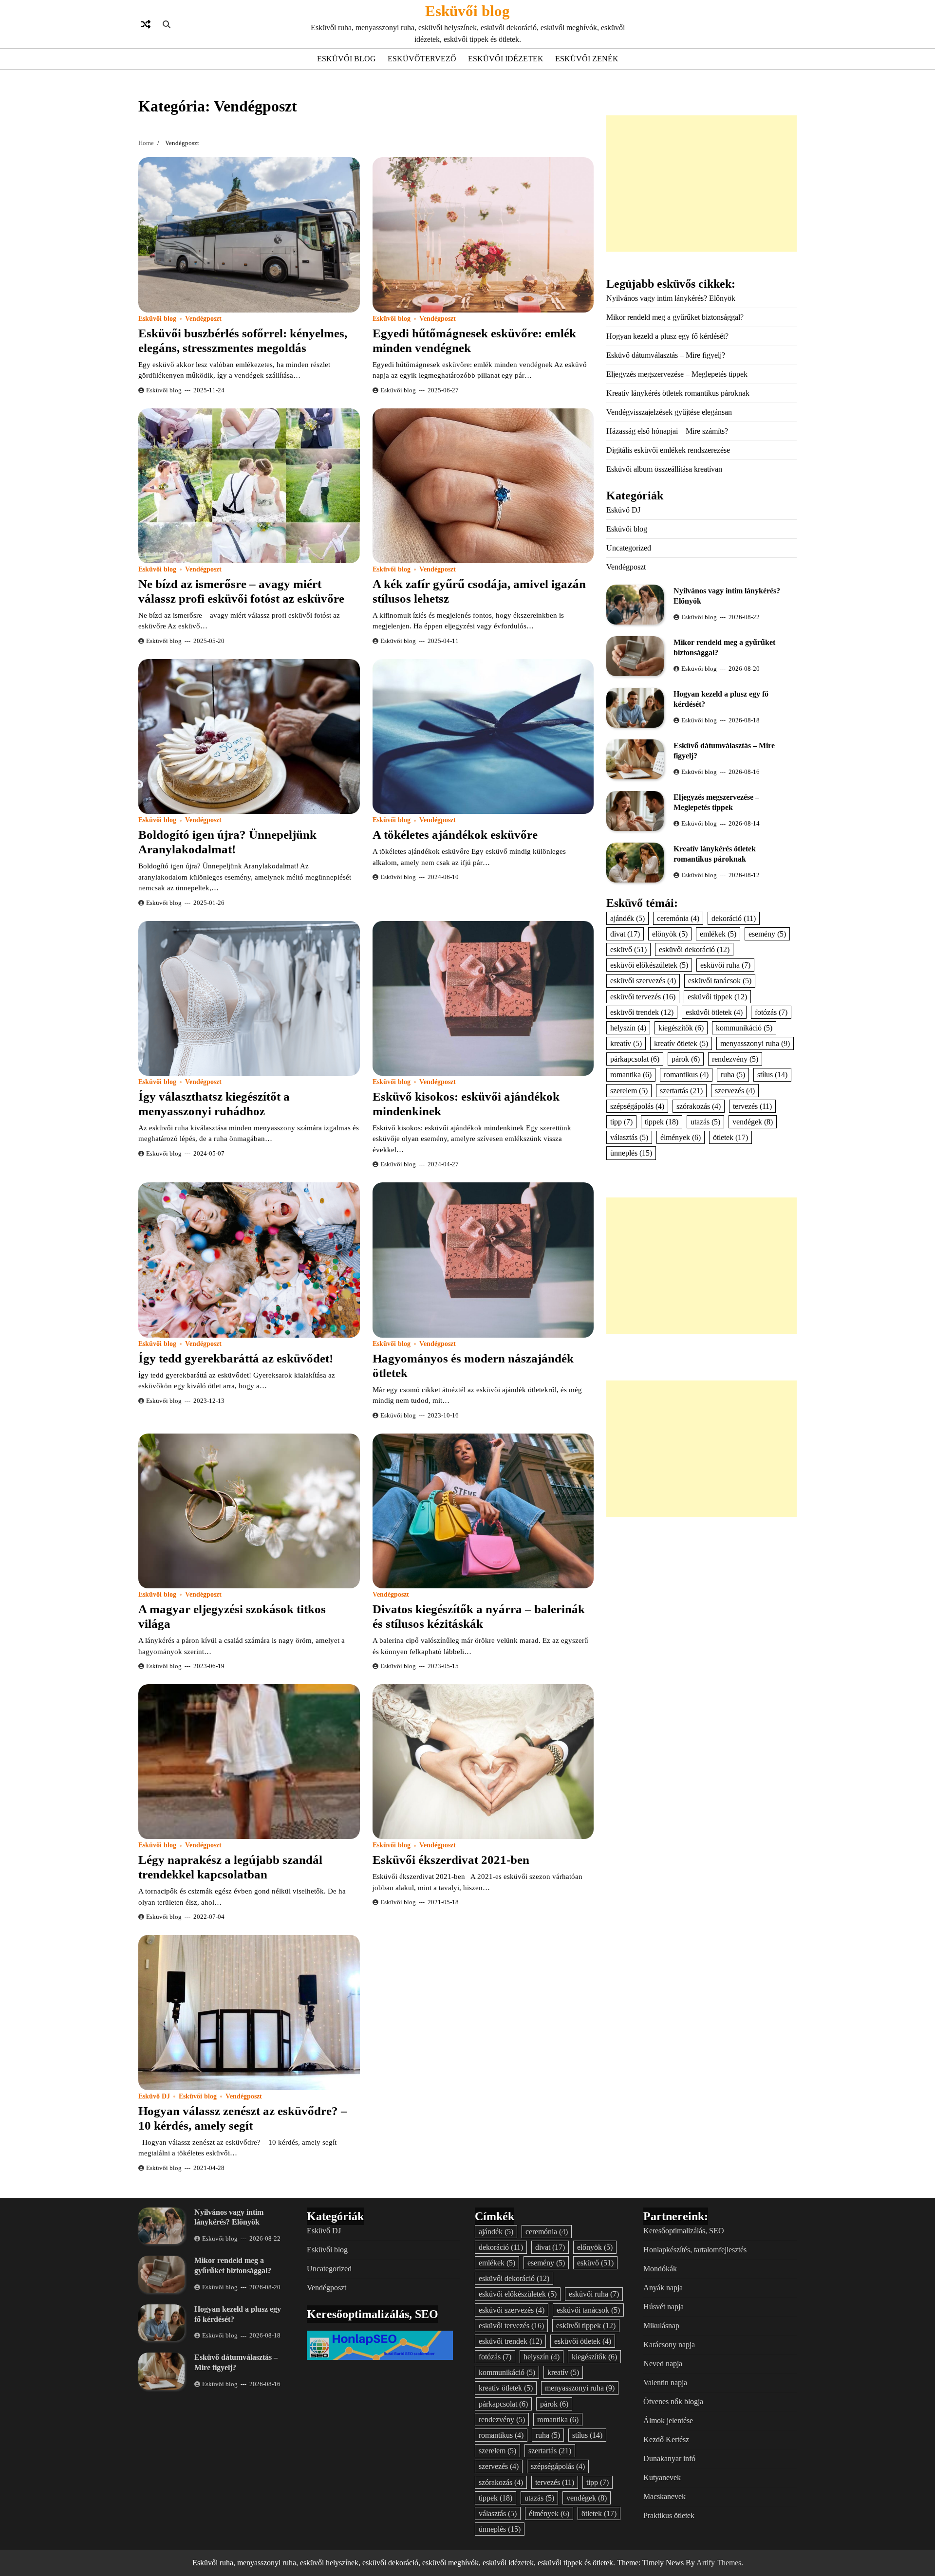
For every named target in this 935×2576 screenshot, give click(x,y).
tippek (662, 1122)
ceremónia (678, 918)
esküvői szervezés (643, 981)
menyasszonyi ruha (755, 1044)
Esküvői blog (467, 11)
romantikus (686, 1075)
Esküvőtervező (422, 59)
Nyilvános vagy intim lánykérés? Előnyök (671, 298)
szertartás (681, 1091)
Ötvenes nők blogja (673, 2401)
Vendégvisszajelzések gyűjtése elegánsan (669, 412)
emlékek (718, 934)
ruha (733, 1075)
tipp (621, 1122)
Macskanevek (664, 2496)
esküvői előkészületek (649, 966)
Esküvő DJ (154, 2096)
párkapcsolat (635, 1059)
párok (686, 1059)
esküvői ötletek (714, 1012)
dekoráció (734, 918)
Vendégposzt (203, 319)
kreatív (626, 1044)
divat (625, 934)
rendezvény (735, 1059)
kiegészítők (681, 1028)
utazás (705, 1122)
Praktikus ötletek (669, 2515)
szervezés (735, 1091)
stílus (772, 1075)
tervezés (752, 1106)
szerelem (629, 1091)
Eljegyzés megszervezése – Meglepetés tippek (677, 374)
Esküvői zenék (587, 59)
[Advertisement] (701, 184)
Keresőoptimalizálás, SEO (684, 2231)
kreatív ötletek (681, 1044)
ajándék (627, 918)
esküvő (628, 949)
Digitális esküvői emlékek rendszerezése (668, 450)
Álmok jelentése (668, 2420)
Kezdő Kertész (666, 2439)
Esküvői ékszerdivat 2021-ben (451, 1860)
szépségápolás (637, 1106)
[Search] (167, 24)
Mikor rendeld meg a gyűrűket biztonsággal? (675, 317)
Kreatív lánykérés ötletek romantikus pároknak (678, 393)
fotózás (771, 1012)
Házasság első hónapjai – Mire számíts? (667, 431)
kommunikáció (744, 1028)
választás (629, 1138)
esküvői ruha (725, 966)
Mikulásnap (661, 2326)
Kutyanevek (662, 2477)
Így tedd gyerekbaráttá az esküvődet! (236, 1358)
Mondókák (660, 2269)
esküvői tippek (717, 997)
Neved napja (663, 2364)
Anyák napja (663, 2288)
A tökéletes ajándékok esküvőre (455, 835)
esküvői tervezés (643, 997)
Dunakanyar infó (669, 2458)
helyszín (628, 1028)
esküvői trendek (642, 1012)
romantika (631, 1075)
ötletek (730, 1138)
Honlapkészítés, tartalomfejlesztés (695, 2250)
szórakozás (699, 1106)
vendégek (753, 1122)
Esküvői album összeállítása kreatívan (664, 469)
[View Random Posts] (146, 24)
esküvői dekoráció (694, 949)
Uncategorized (629, 548)
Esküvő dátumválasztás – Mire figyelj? (666, 355)
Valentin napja (665, 2383)
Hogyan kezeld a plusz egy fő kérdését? (667, 336)
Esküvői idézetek (506, 59)
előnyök (670, 934)
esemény (767, 934)
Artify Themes (719, 2563)
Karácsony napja (669, 2345)
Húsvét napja (664, 2307)
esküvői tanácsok (720, 981)
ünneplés (631, 1153)
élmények (681, 1138)
